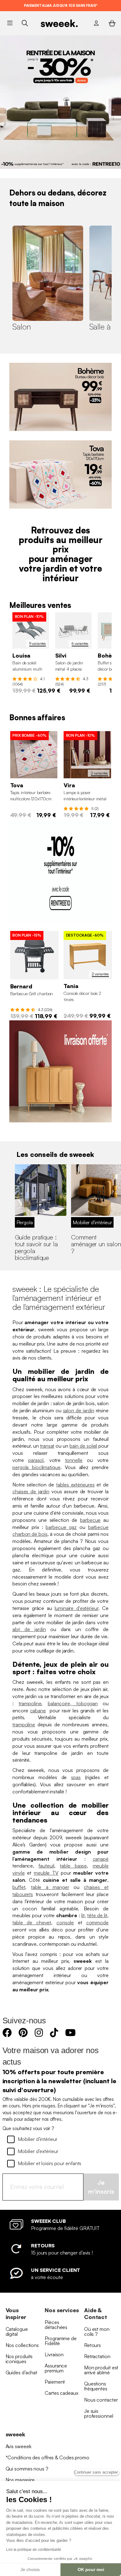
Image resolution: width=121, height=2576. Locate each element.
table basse (73, 1866)
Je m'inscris (101, 2187)
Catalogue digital (17, 2331)
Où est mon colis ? (97, 2331)
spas (76, 1777)
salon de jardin (79, 1410)
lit (83, 1915)
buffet (19, 1887)
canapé (101, 1859)
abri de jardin (29, 1629)
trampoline (30, 1703)
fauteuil (46, 1866)
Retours (92, 2345)
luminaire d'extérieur (76, 1608)
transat (47, 1446)
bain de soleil (83, 1446)
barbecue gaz (61, 1527)
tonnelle (74, 1460)
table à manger (50, 1887)
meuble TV (46, 1873)
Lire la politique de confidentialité (34, 2550)
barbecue (90, 1520)
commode (97, 1922)
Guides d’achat (22, 2372)
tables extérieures (75, 1485)
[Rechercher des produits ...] (25, 23)
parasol (36, 1460)
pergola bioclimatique (36, 1467)
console (65, 1922)
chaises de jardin (31, 1491)
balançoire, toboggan (73, 1703)
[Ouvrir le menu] (10, 23)
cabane (38, 1711)
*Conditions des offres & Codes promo (47, 2457)
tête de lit (97, 1915)
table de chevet (32, 1922)
